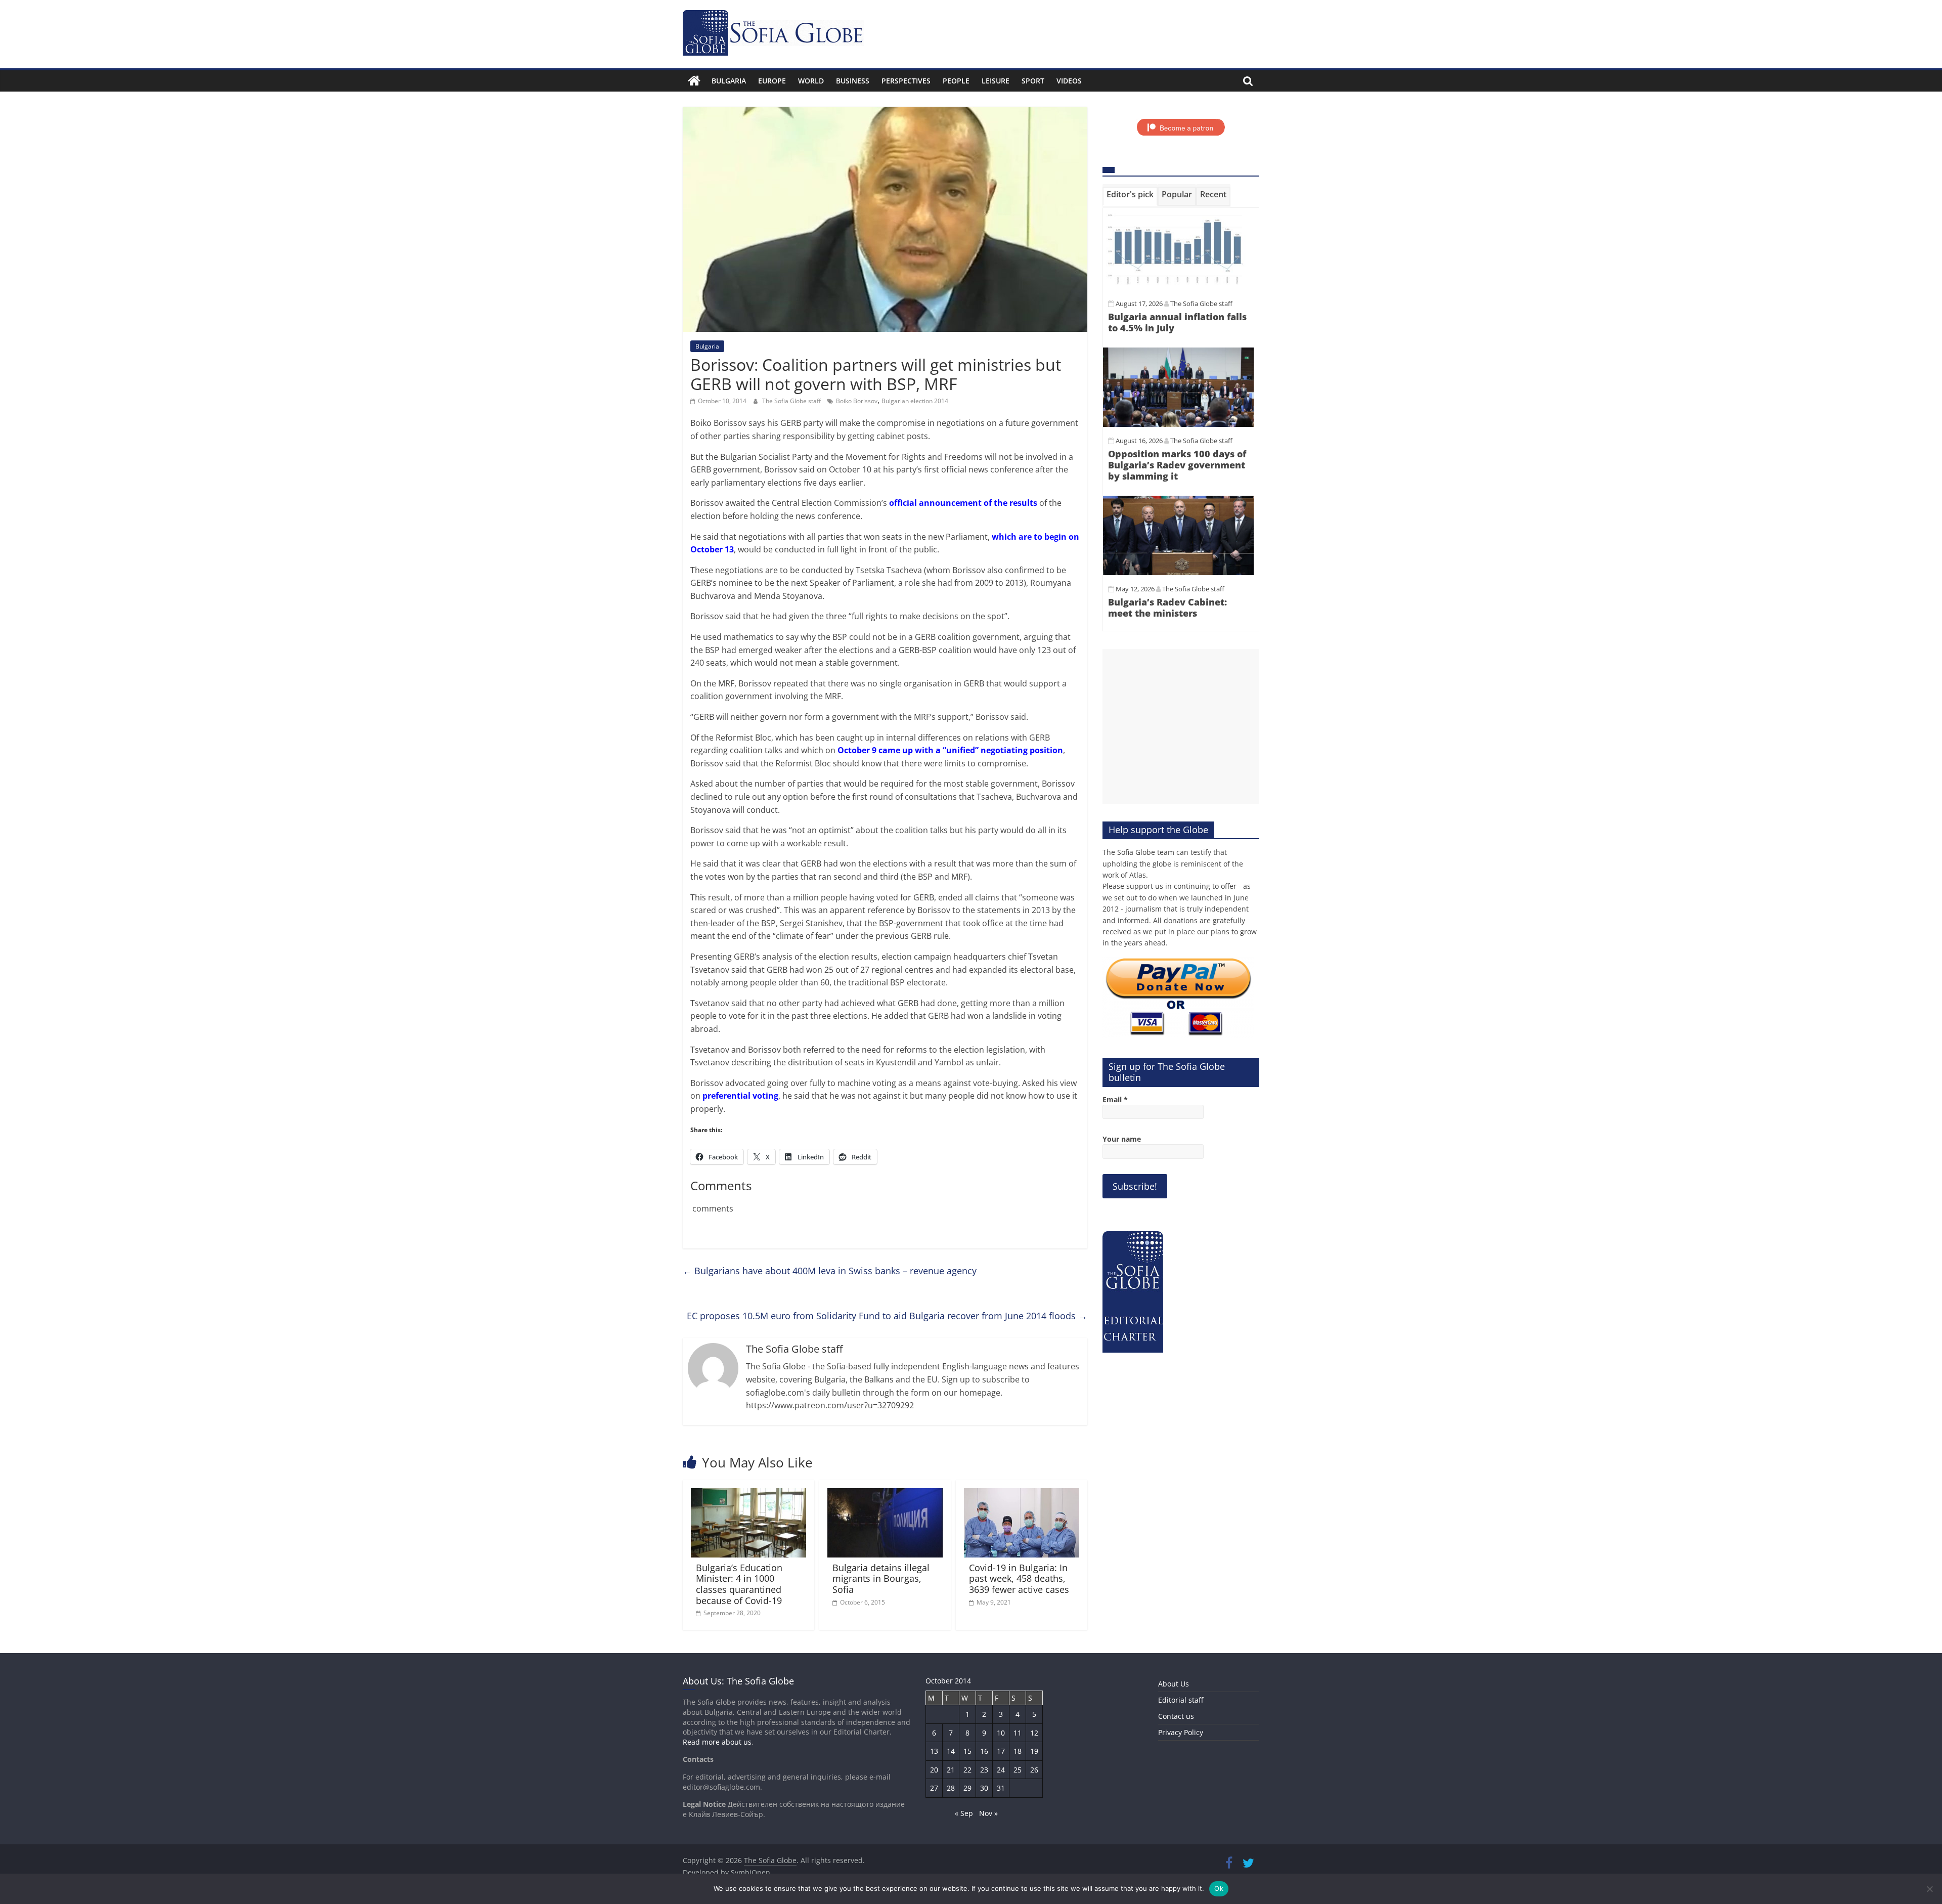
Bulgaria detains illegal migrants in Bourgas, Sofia (881, 1578)
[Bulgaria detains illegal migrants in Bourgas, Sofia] (885, 1494)
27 (934, 1788)
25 (1018, 1770)
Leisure (996, 81)
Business (853, 81)
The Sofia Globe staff (792, 401)
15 (967, 1751)
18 (1018, 1751)
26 (1034, 1770)
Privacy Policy (1181, 1732)
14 (951, 1751)
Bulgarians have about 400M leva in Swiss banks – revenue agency (830, 1271)
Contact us (1176, 1716)
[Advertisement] (1181, 726)
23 (984, 1770)
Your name (1122, 1139)
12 (1034, 1733)
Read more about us (717, 1742)
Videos (1069, 81)
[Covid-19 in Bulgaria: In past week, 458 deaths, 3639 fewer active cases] (1022, 1494)
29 (967, 1788)
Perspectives (906, 81)
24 (1001, 1770)
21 (951, 1770)
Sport (1033, 81)
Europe (772, 81)
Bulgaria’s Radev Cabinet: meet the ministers (1167, 608)
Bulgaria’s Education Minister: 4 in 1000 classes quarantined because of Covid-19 (739, 1584)
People (956, 81)
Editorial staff (1181, 1700)
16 (984, 1751)
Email (1115, 1099)
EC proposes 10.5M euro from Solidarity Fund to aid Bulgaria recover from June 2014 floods (887, 1316)
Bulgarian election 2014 (915, 401)
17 (1001, 1751)
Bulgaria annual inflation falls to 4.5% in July (1177, 322)
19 (1034, 1751)
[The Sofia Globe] (694, 81)
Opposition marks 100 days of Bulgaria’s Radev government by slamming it (1177, 465)
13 (934, 1751)
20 (934, 1770)
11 (1018, 1733)
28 (951, 1788)
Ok (1219, 1888)
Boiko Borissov (857, 401)
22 (967, 1770)
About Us (1174, 1684)
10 (1001, 1733)
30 (984, 1788)
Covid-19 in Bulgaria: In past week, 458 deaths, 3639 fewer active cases (1019, 1578)
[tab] (1130, 196)
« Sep (964, 1813)
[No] (1929, 1889)
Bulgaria (729, 81)
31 (1001, 1788)
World (811, 81)
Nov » (988, 1813)
